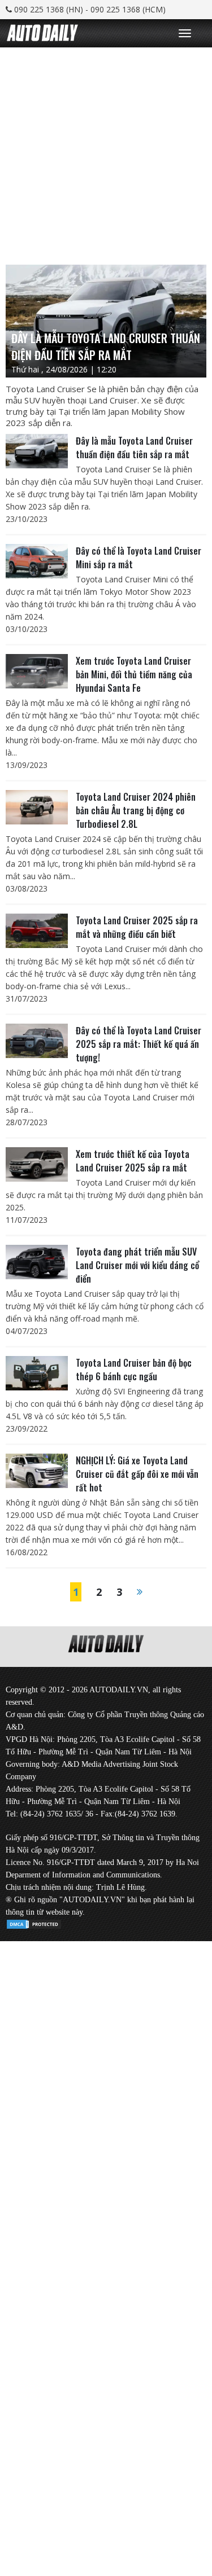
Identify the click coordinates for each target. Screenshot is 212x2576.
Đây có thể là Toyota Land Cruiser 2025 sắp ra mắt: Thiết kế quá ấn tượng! (139, 1044)
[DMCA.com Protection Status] (34, 1922)
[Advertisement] (106, 153)
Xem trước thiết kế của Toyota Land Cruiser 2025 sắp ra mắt (133, 1161)
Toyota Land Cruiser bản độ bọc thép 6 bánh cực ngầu (134, 1370)
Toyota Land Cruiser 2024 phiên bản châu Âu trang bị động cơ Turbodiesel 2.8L (136, 810)
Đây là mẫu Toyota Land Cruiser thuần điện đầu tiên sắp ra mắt (134, 447)
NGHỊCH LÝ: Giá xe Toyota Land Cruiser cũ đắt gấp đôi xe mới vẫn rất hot (137, 1474)
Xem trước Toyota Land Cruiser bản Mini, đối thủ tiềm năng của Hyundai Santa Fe (134, 674)
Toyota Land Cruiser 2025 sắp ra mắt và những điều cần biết (137, 927)
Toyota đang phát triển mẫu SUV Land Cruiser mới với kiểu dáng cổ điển (137, 1265)
